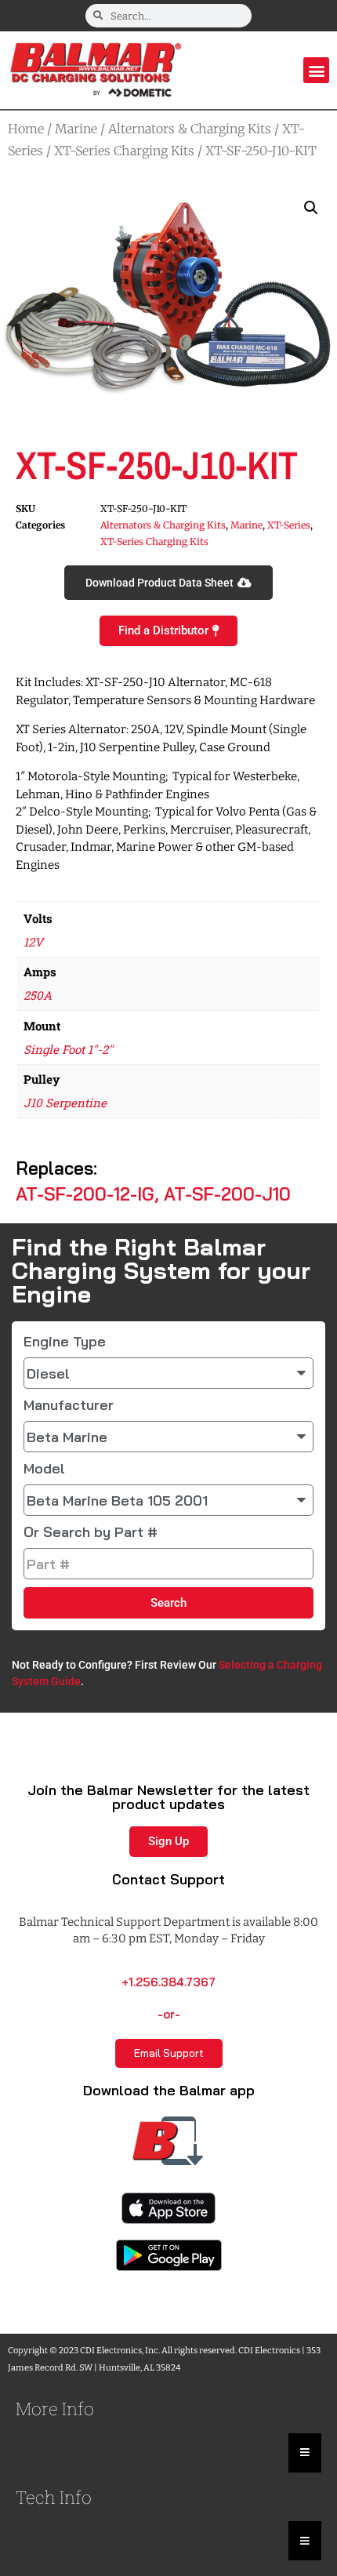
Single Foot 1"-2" (68, 1049)
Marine (76, 129)
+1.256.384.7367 (168, 1982)
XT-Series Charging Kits (124, 151)
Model (44, 1469)
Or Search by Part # (91, 1532)
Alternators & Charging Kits (190, 129)
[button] (316, 70)
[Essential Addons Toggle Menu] (305, 2453)
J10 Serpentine (65, 1103)
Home (26, 129)
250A (38, 995)
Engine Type (65, 1342)
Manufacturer (69, 1405)
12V (33, 942)
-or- (169, 2014)
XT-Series (289, 525)
